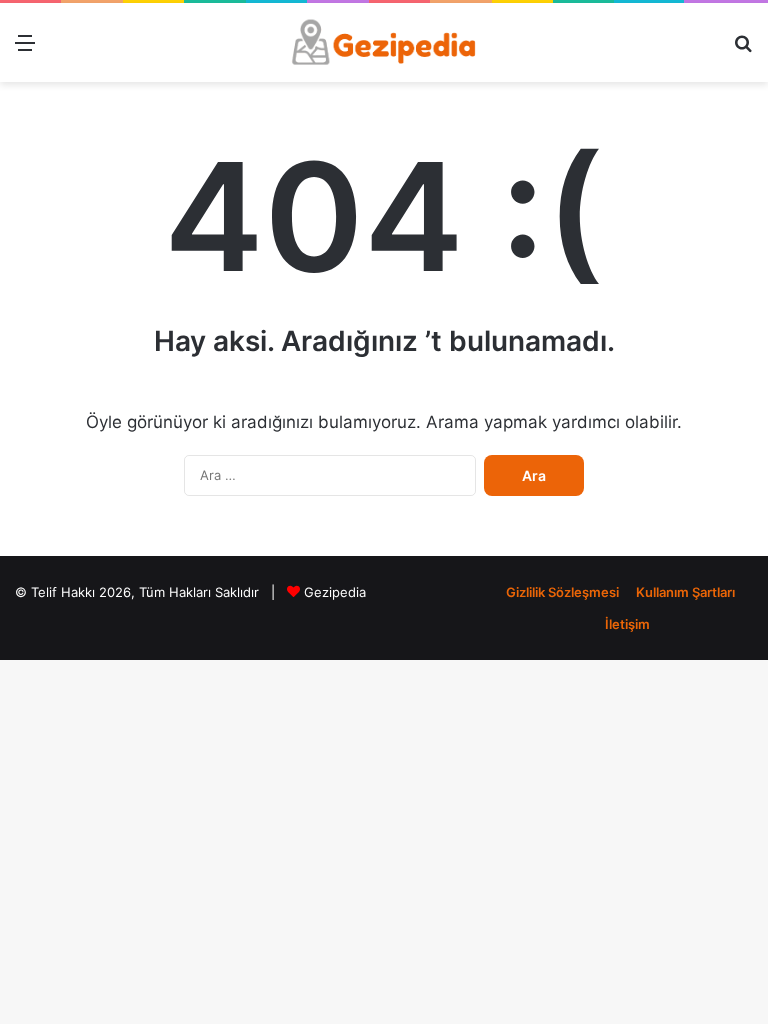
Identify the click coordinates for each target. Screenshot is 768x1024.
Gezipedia (335, 592)
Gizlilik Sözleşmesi (562, 592)
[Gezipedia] (384, 42)
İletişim (627, 624)
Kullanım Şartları (685, 592)
